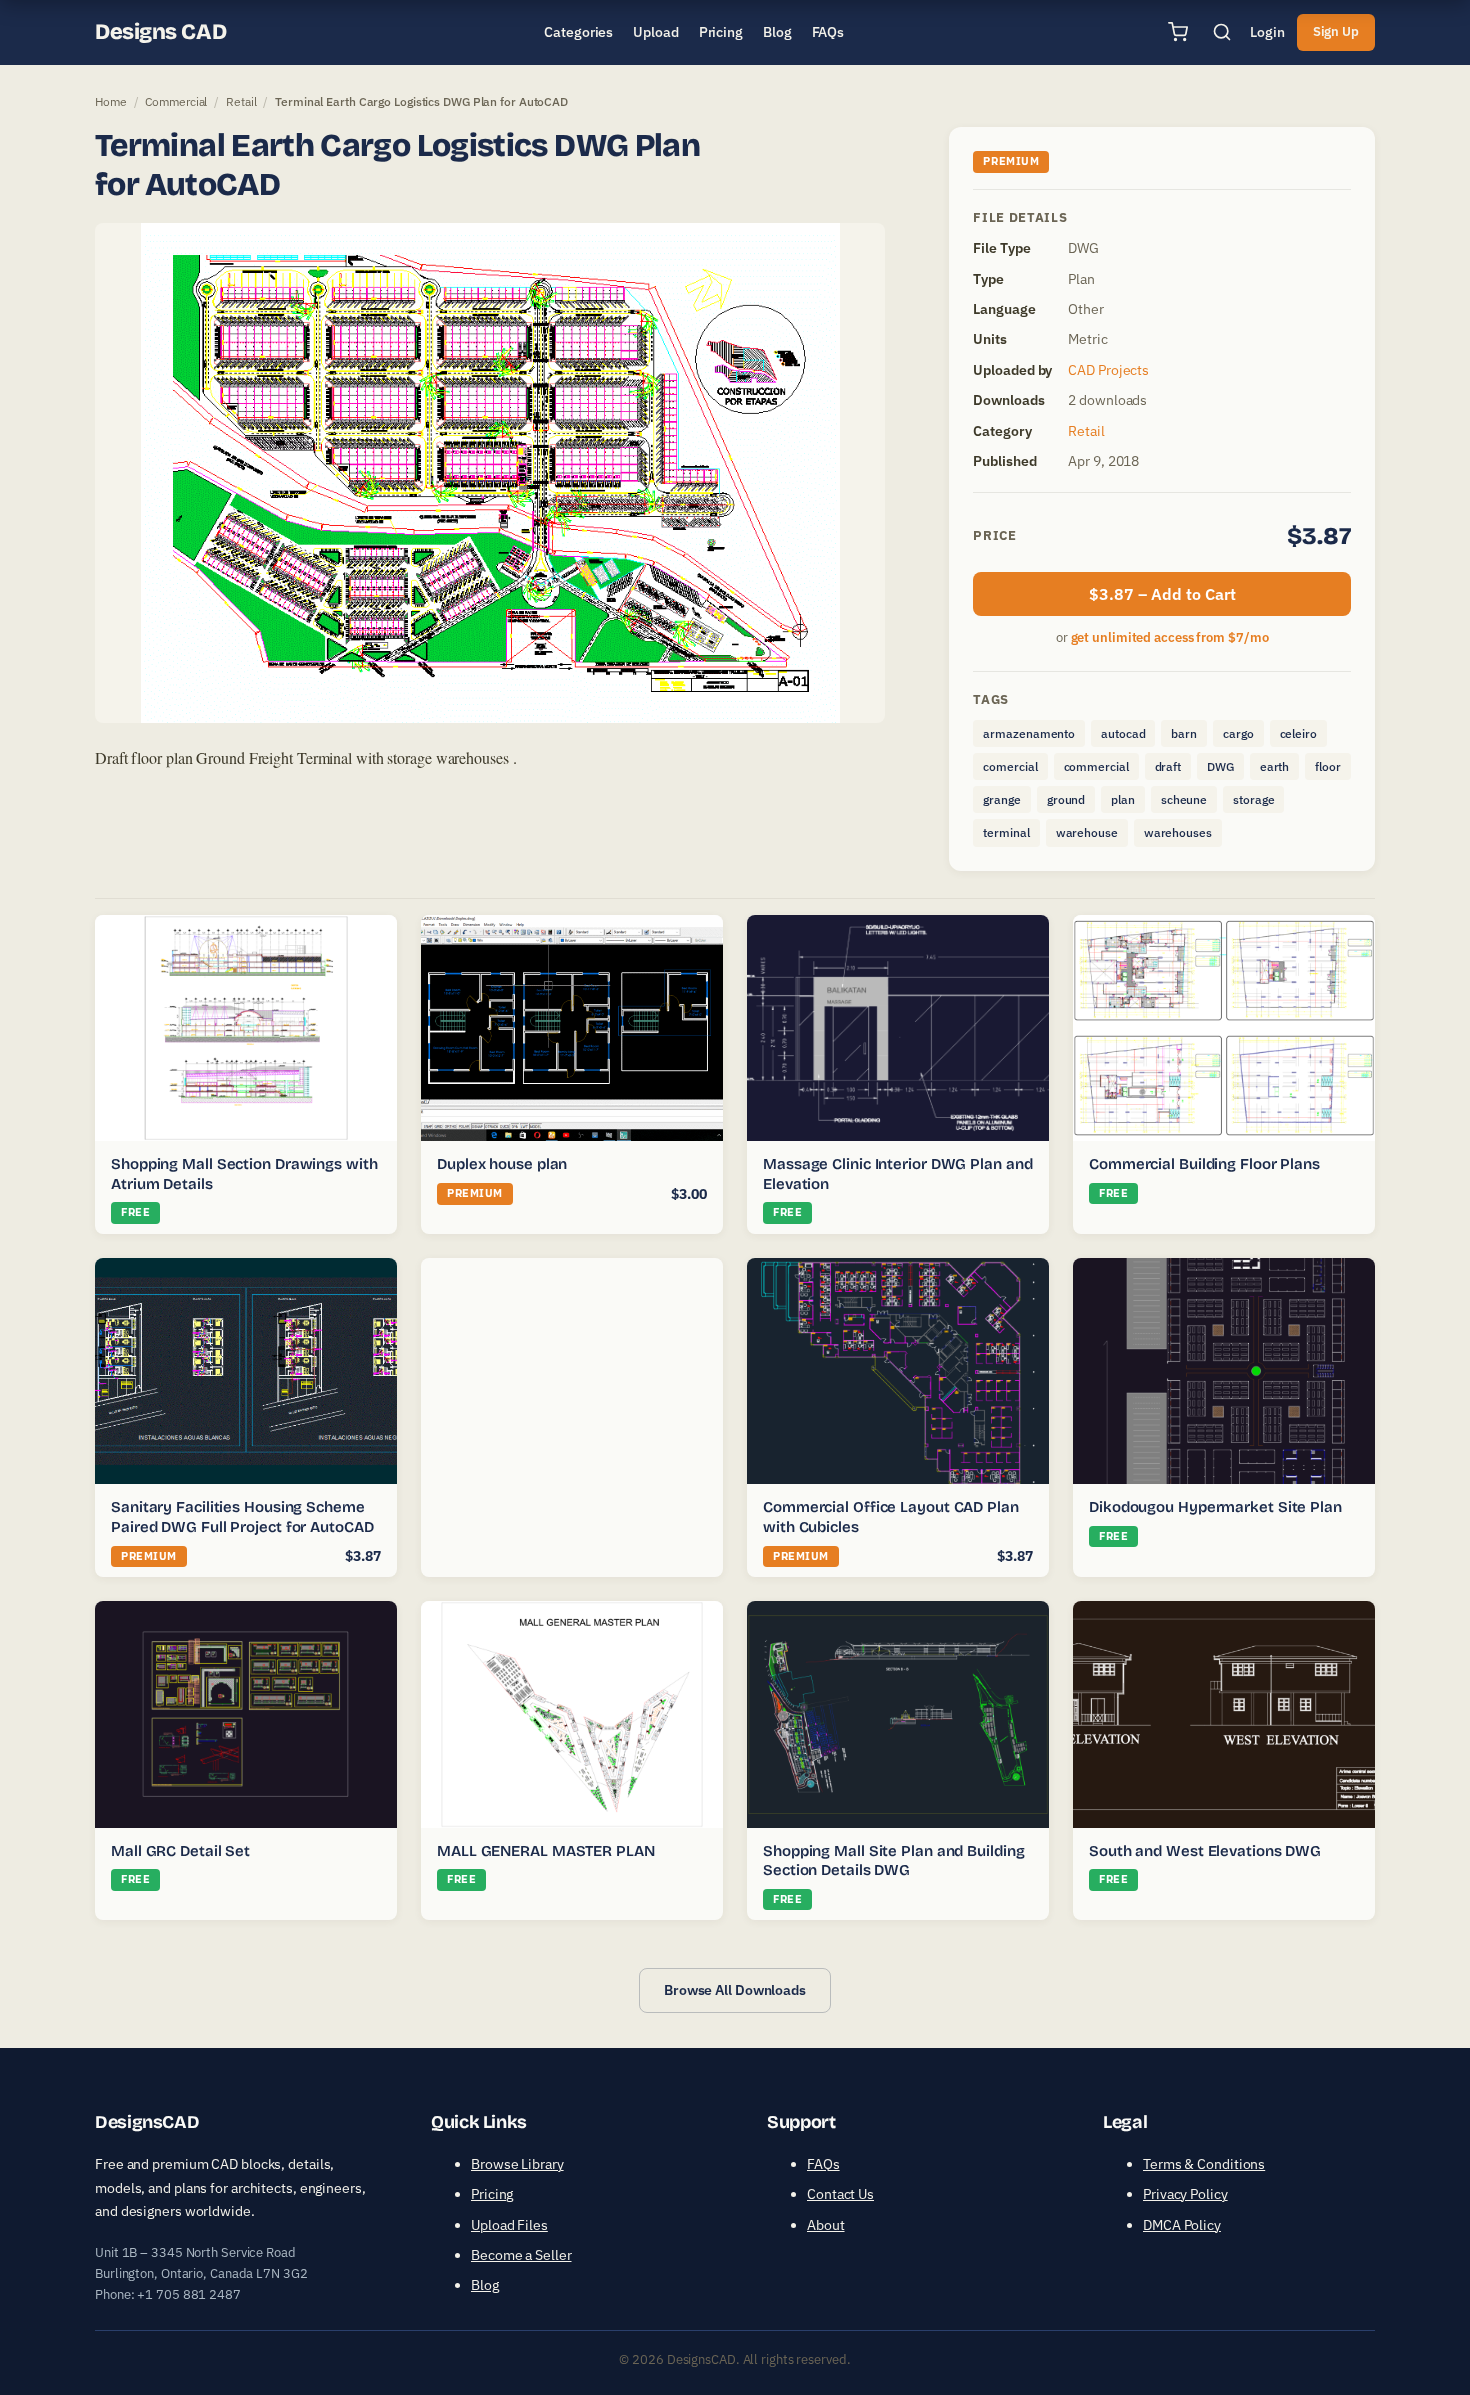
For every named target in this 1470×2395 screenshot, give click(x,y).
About (826, 2225)
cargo (1238, 733)
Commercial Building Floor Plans (1204, 1164)
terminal (1006, 832)
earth (1275, 766)
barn (1184, 733)
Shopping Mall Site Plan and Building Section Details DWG (893, 1861)
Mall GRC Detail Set (180, 1851)
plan (1123, 799)
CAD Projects (1108, 370)
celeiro (1298, 733)
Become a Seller (521, 2255)
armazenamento (1029, 733)
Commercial (176, 101)
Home (111, 101)
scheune (1184, 799)
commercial (1096, 766)
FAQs (823, 2164)
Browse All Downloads (735, 1990)
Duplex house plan (502, 1164)
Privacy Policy (1185, 2194)
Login (1267, 32)
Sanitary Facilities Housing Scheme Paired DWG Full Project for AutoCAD (242, 1517)
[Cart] (1178, 32)
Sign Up (1336, 31)
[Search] (1222, 32)
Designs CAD (160, 32)
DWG (1220, 766)
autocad (1123, 733)
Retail (241, 101)
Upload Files (509, 2225)
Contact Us (840, 2194)
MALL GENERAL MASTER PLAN (546, 1851)
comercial (1010, 766)
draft (1168, 766)
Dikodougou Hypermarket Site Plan (1215, 1507)
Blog (485, 2285)
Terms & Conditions (1204, 2164)
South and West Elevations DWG (1205, 1851)
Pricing (492, 2194)
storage (1253, 799)
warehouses (1178, 832)
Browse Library (517, 2164)
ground (1066, 799)
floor (1328, 766)
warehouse (1087, 832)
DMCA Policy (1182, 2225)
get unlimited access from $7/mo (1170, 637)
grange (1001, 799)
